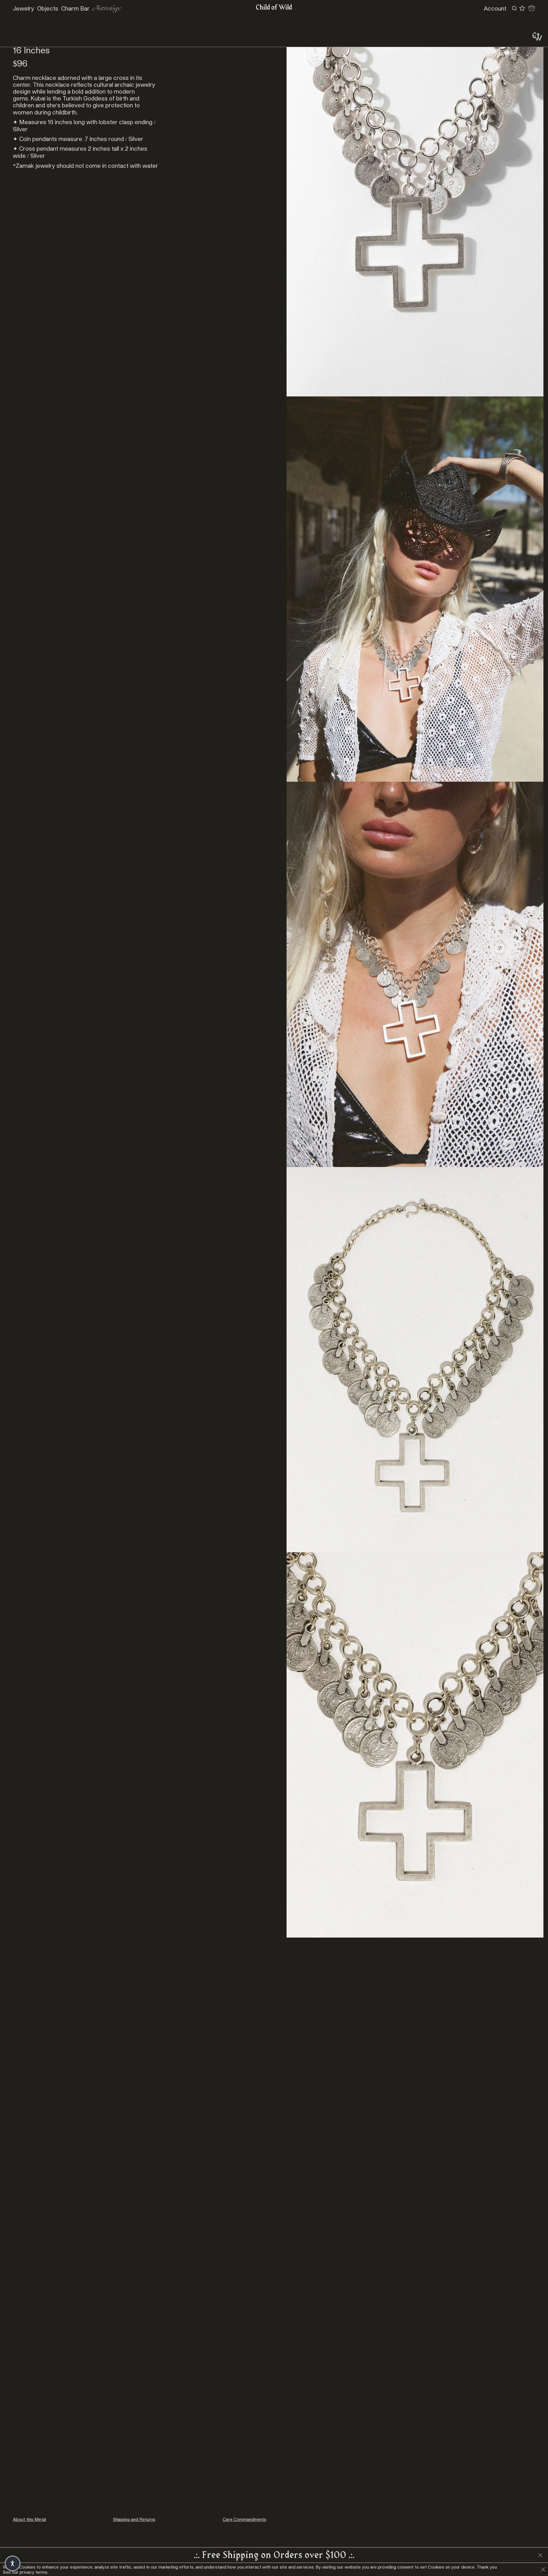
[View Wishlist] (522, 8)
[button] (13, 2563)
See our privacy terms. (26, 2572)
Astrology (107, 8)
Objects (48, 8)
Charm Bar (75, 8)
